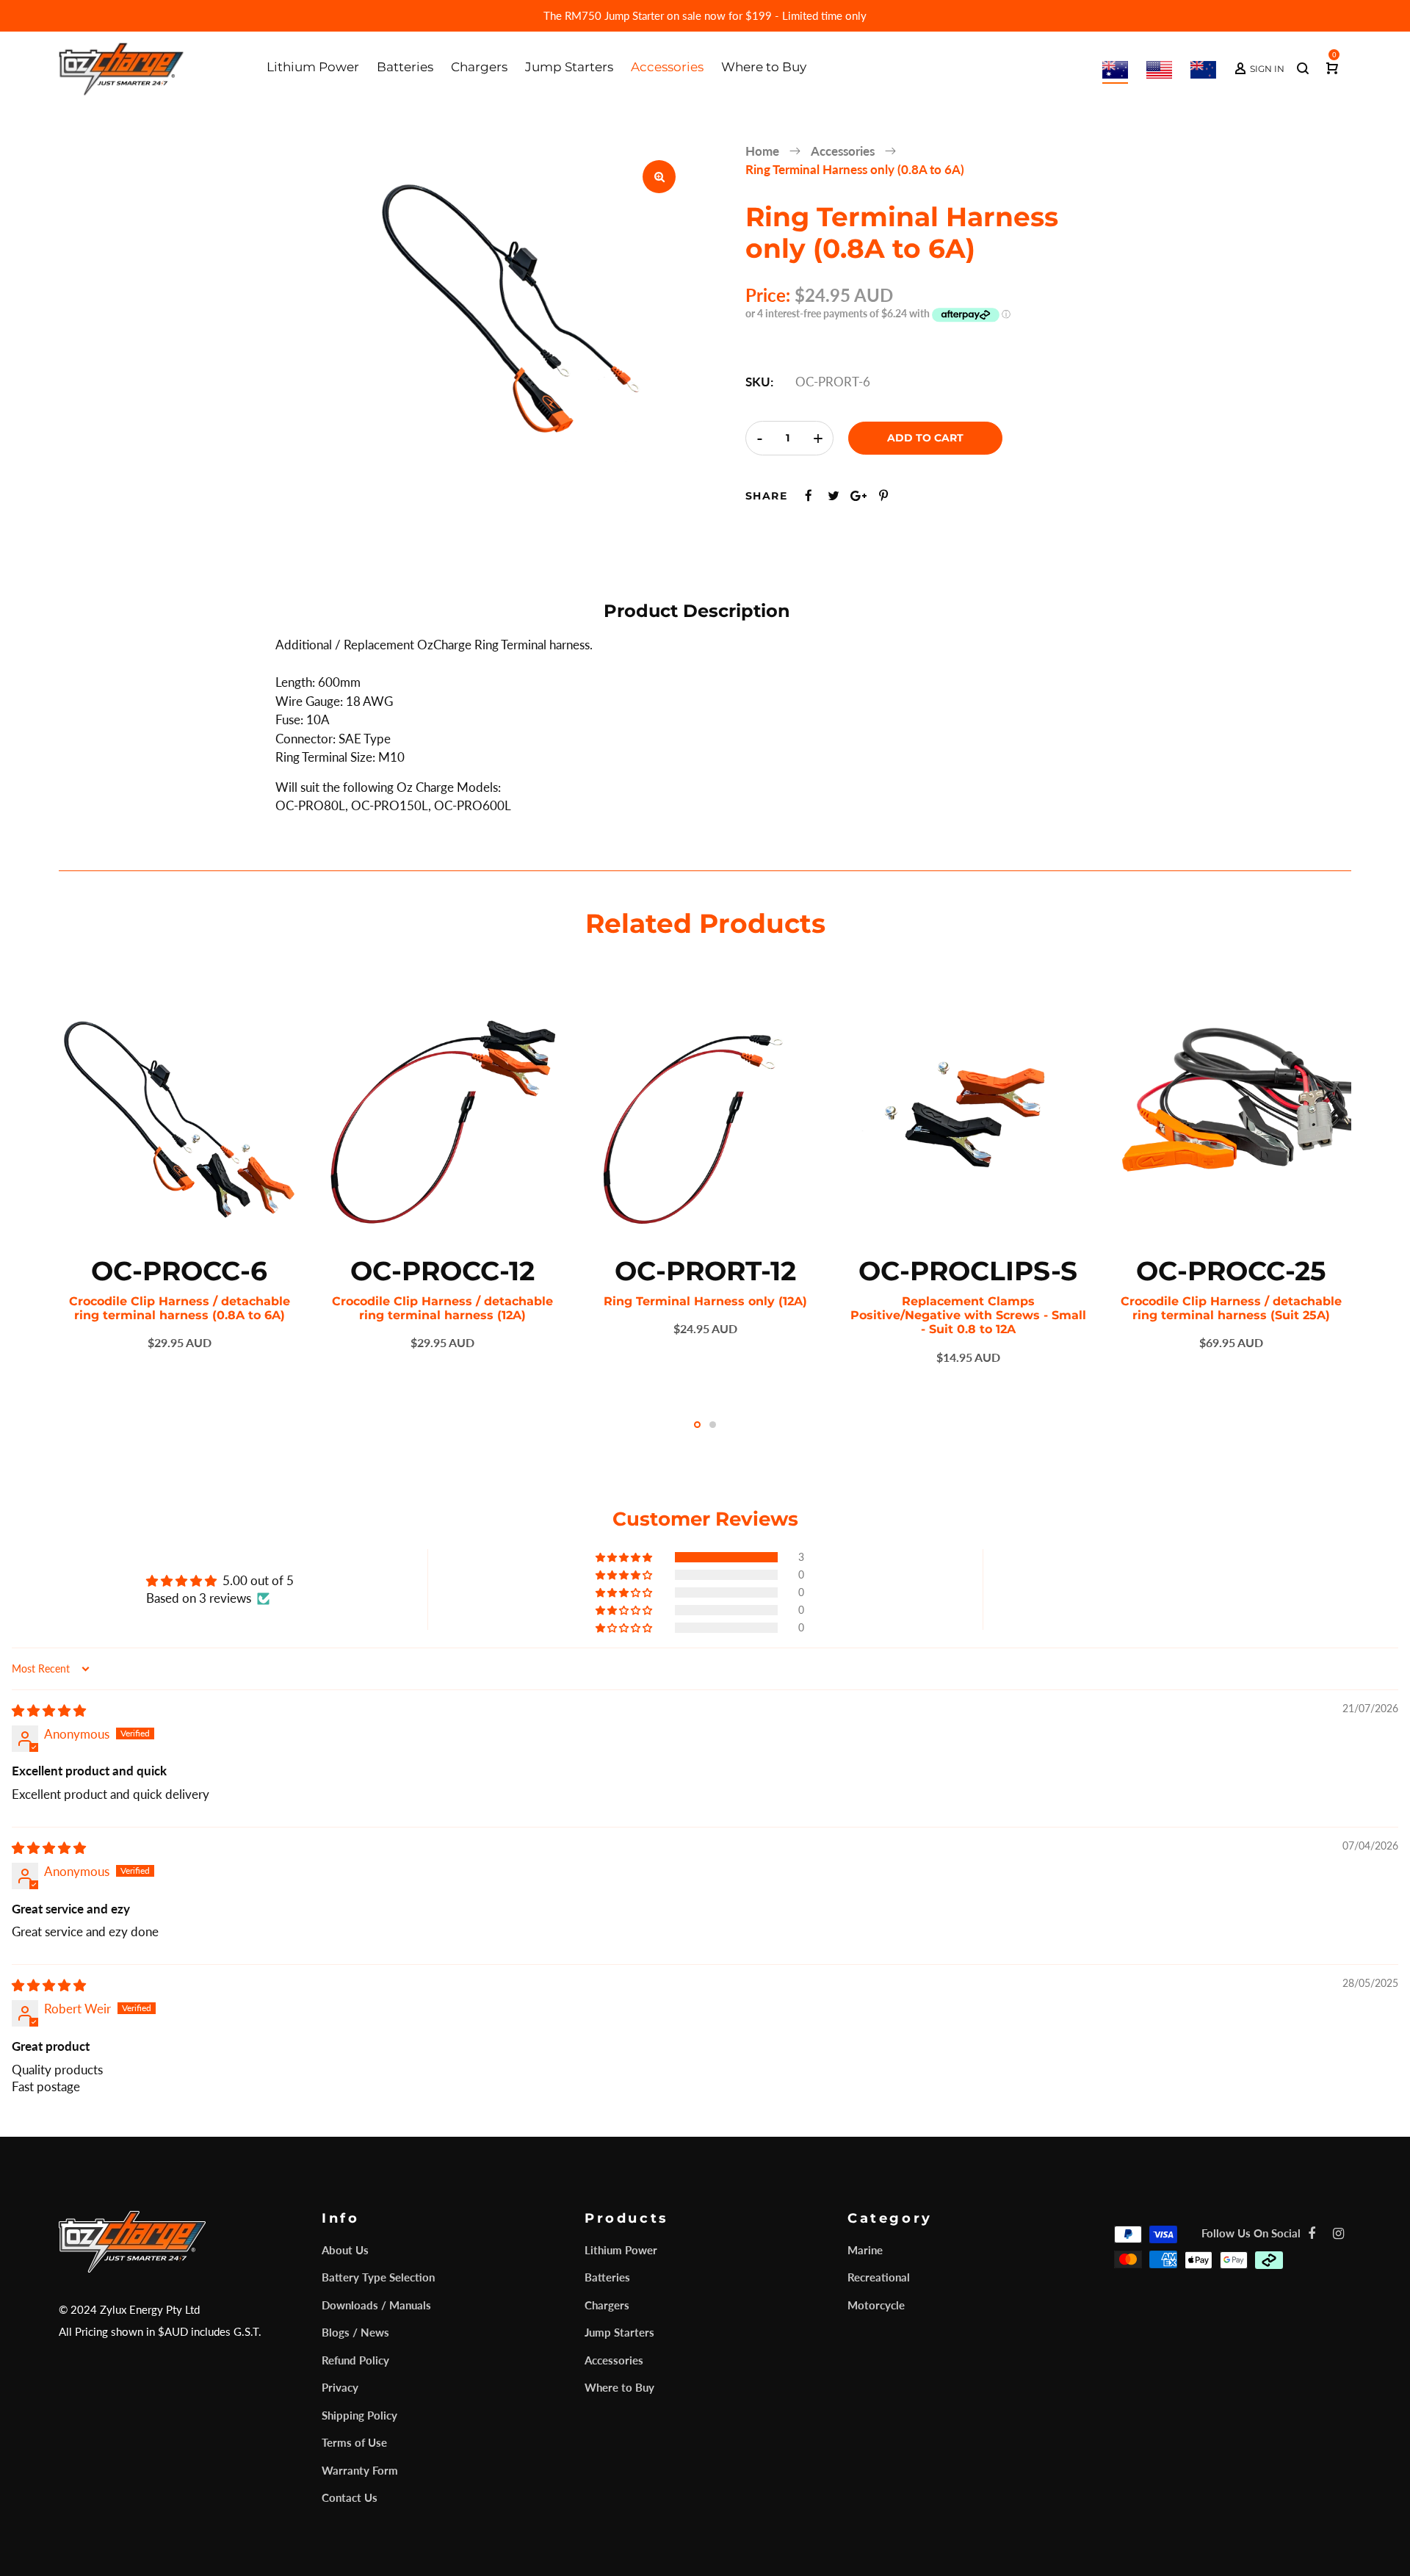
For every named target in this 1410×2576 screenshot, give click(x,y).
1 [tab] (697, 1425)
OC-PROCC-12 (442, 1271)
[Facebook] (1312, 2233)
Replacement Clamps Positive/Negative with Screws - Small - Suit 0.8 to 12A (968, 1315)
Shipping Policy (359, 2415)
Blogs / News (355, 2332)
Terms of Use (354, 2442)
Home (762, 151)
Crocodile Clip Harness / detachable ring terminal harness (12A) (442, 1308)
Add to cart (925, 438)
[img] (49, 1710)
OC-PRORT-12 (705, 1271)
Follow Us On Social (1251, 2233)
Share (766, 496)
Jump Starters (619, 2332)
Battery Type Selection (378, 2277)
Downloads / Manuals (376, 2305)
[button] (625, 1557)
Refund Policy (355, 2360)
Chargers (607, 2305)
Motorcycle (876, 2305)
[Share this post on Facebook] (809, 495)
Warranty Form (360, 2470)
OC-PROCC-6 (179, 1271)
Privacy (340, 2387)
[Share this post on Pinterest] (883, 495)
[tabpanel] (179, 1175)
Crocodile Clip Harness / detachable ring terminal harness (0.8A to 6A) (180, 1308)
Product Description (697, 611)
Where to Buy (619, 2387)
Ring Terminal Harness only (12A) (705, 1301)
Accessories (614, 2360)
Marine (865, 2250)
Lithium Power (621, 2250)
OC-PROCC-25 (1231, 1271)
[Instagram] (1338, 2233)
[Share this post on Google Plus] (858, 495)
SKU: (759, 382)
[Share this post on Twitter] (834, 495)
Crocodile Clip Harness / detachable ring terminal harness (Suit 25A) (1231, 1308)
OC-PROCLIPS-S (968, 1271)
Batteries (607, 2277)
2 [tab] (713, 1425)
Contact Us (350, 2497)
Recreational (879, 2277)
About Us (345, 2250)
